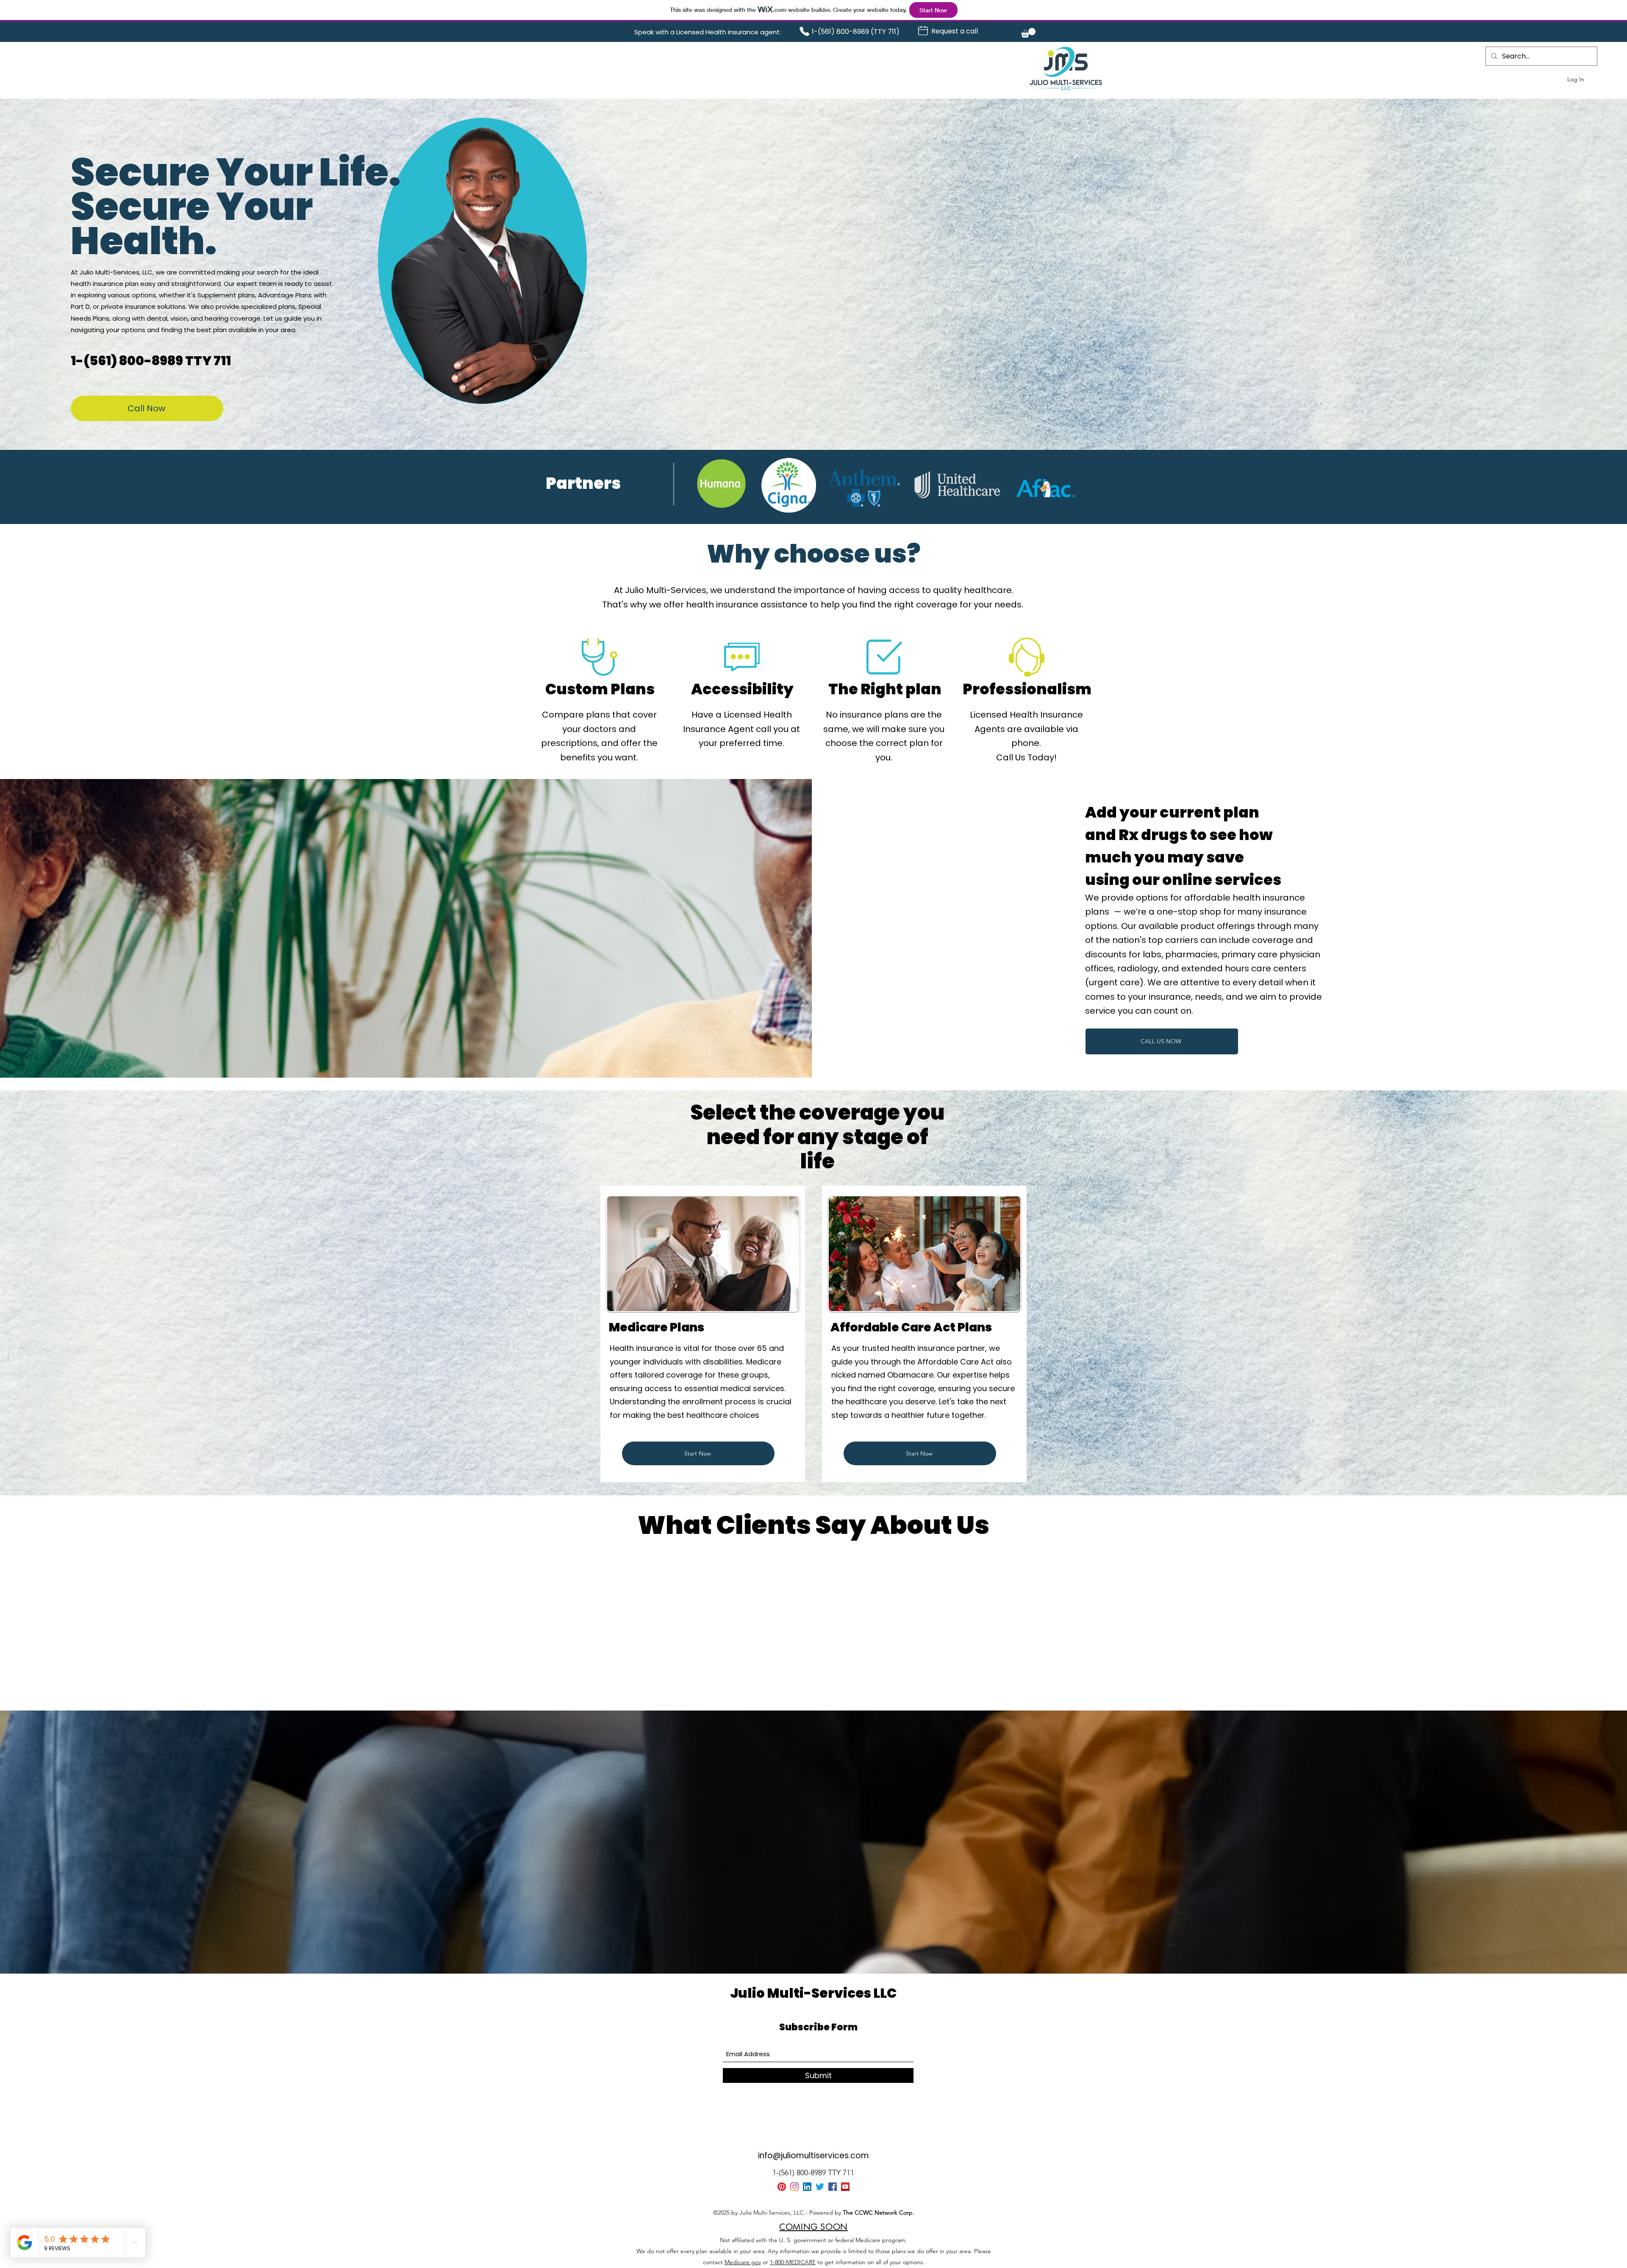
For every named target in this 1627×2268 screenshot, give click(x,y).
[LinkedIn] (807, 2187)
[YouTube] (845, 2187)
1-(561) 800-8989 (128, 361)
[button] (1028, 33)
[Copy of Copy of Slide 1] (813, 1680)
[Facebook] (833, 2187)
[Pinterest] (782, 2187)
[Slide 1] (798, 1680)
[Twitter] (820, 2187)
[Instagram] (794, 2187)
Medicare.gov (743, 2262)
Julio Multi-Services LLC (813, 1993)
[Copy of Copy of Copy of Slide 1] (829, 1680)
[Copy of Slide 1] (806, 1680)
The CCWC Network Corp (878, 2213)
